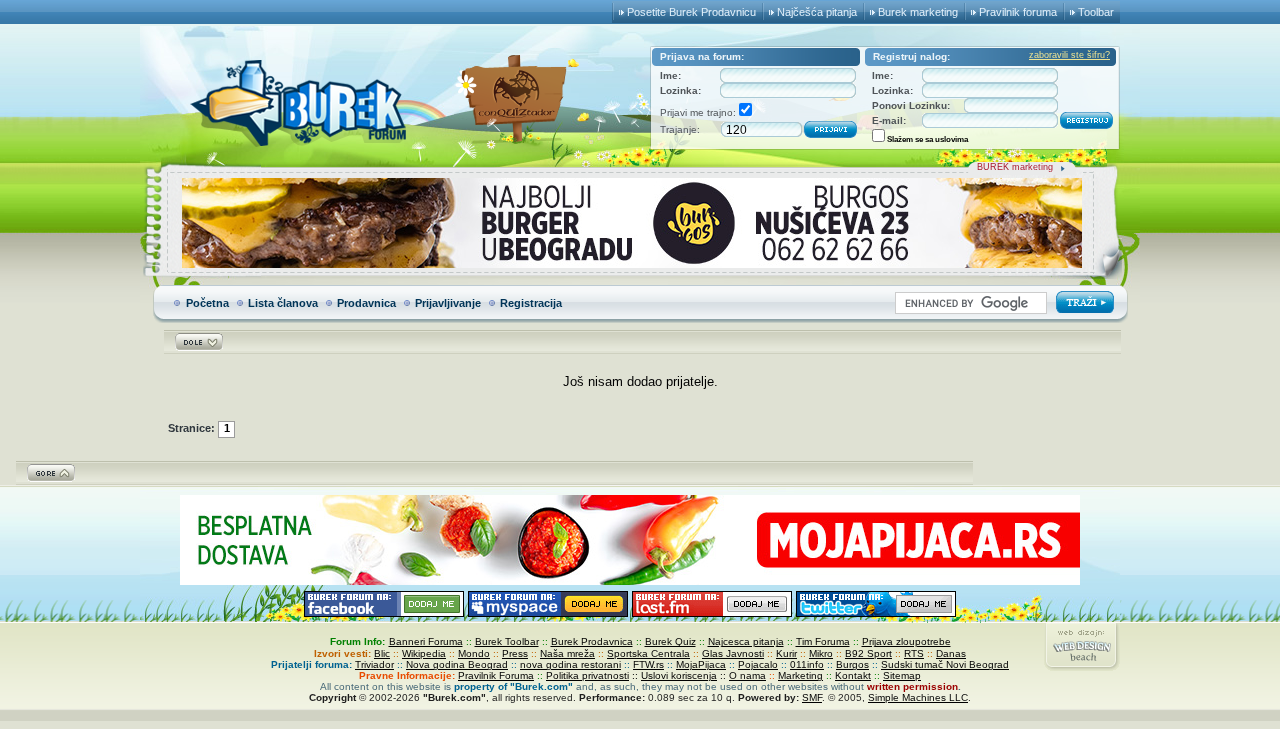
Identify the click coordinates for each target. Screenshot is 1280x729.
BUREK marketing (1015, 167)
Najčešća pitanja (817, 12)
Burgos (852, 664)
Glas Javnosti (733, 653)
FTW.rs (648, 664)
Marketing (800, 675)
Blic (382, 653)
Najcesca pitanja (746, 641)
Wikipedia (424, 653)
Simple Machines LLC (918, 697)
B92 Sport (868, 653)
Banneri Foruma (426, 641)
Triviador (374, 664)
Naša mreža (567, 653)
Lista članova (283, 303)
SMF (812, 697)
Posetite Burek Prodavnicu (691, 12)
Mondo (474, 653)
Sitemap (902, 675)
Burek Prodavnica (592, 641)
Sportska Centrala (648, 653)
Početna (207, 303)
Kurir (786, 653)
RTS (914, 653)
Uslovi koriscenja (679, 675)
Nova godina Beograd (457, 664)
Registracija (531, 303)
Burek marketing (918, 12)
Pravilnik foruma (1018, 12)
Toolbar (1096, 12)
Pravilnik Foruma (496, 675)
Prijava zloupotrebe (906, 641)
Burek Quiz (670, 641)
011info (807, 664)
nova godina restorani (570, 664)
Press (515, 653)
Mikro (821, 653)
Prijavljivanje (448, 303)
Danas (951, 653)
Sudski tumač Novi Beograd (945, 664)
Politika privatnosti (587, 675)
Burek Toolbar (507, 641)
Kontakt (853, 675)
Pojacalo (758, 664)
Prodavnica (366, 303)
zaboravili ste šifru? (1069, 55)
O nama (747, 675)
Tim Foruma (823, 641)
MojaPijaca (701, 664)
